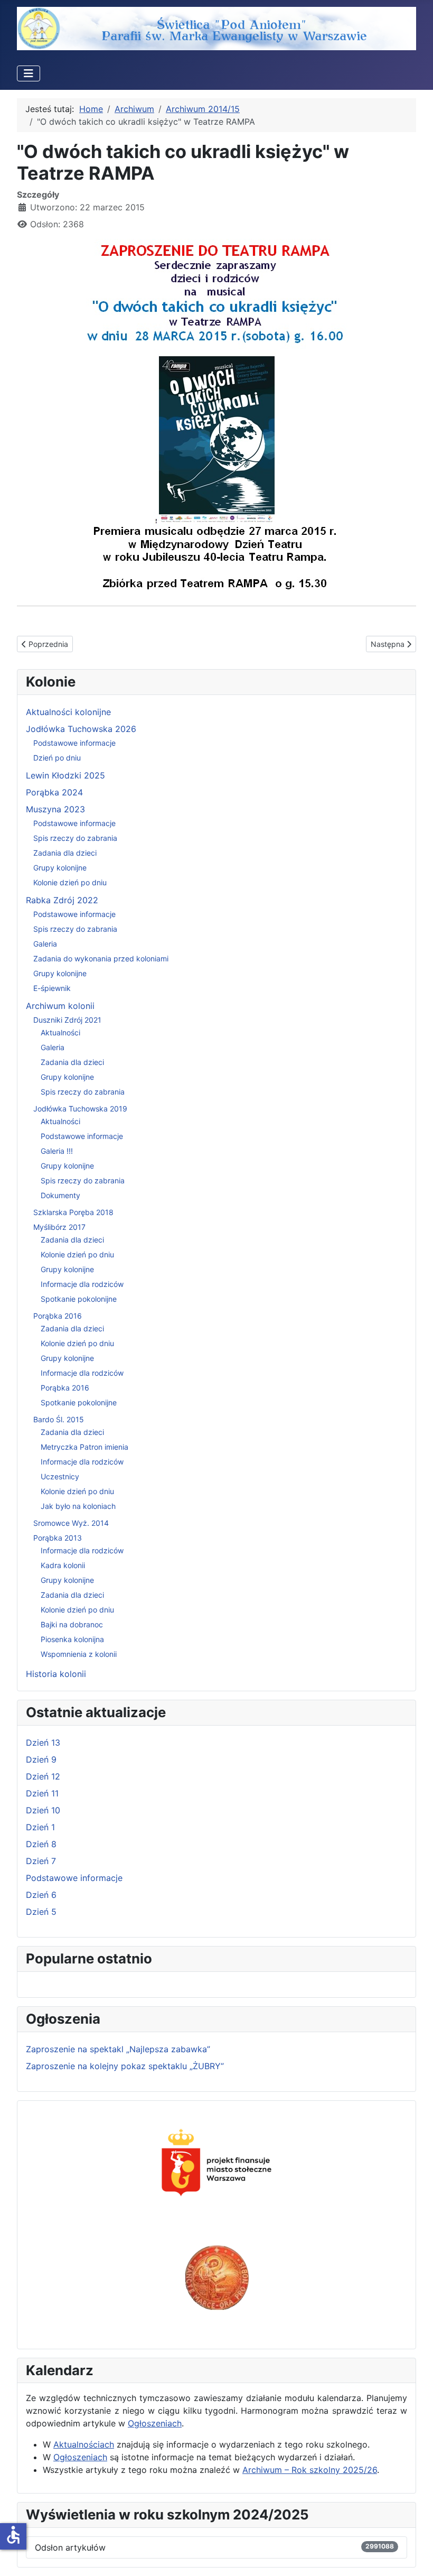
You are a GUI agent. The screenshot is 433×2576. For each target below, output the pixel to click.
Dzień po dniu (57, 758)
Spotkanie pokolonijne (79, 1299)
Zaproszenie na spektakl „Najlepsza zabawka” (118, 2049)
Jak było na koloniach (78, 1506)
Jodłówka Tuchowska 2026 (81, 729)
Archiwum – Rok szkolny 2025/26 (310, 2470)
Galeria (45, 944)
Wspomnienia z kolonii (79, 1654)
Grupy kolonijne (60, 868)
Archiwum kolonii (60, 1006)
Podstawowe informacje (74, 743)
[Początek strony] (415, 2556)
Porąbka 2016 (58, 1316)
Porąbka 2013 (58, 1538)
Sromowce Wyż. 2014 (71, 1523)
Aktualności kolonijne (68, 712)
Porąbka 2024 (54, 792)
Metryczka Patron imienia (84, 1447)
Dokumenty (60, 1195)
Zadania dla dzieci (65, 853)
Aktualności (60, 1032)
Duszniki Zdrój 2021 (67, 1020)
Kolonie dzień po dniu (70, 882)
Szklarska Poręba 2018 (73, 1212)
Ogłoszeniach (155, 2423)
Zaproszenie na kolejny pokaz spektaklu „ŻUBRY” (125, 2066)
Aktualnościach (84, 2444)
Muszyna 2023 (55, 809)
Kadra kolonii (63, 1565)
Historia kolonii (56, 1674)
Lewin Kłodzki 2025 (65, 775)
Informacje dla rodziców (82, 1284)
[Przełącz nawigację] (29, 73)
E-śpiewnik (52, 988)
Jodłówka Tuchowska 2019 (80, 1109)
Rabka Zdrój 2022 (62, 900)
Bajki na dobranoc (72, 1624)
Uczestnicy (60, 1476)
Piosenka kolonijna (72, 1639)
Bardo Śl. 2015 (59, 1419)
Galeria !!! (57, 1151)
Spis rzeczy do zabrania (75, 838)
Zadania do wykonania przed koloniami (101, 958)
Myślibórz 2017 (59, 1227)
